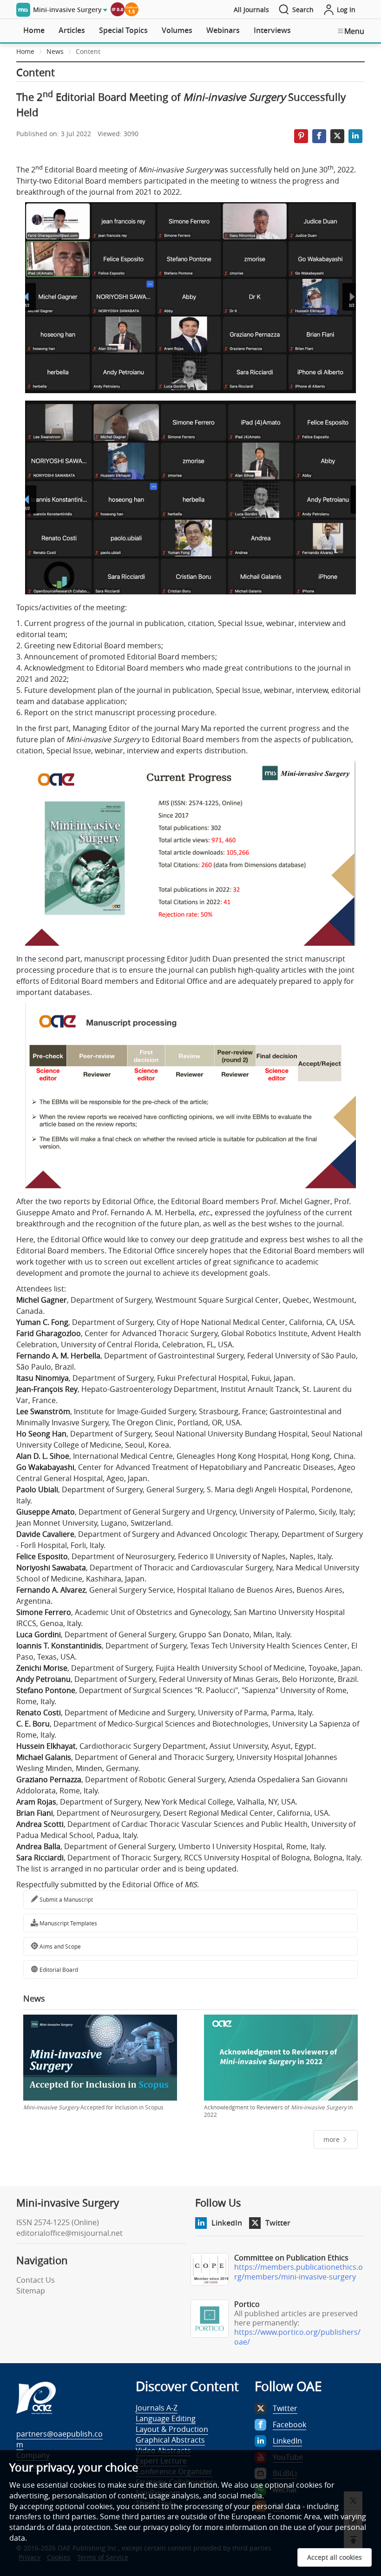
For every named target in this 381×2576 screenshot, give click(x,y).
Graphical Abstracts (170, 2440)
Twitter (278, 2223)
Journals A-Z (157, 2408)
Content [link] (88, 51)
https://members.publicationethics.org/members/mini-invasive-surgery (299, 2272)
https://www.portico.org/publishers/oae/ (297, 2337)
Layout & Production (172, 2429)
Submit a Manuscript (66, 1899)
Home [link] (25, 51)
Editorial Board (58, 1970)
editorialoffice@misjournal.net (69, 2233)
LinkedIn (227, 2223)
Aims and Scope (59, 1946)
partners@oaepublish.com (59, 2439)
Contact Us (36, 2280)
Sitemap (31, 2291)
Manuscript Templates (68, 1923)
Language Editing (166, 2418)
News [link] (55, 51)
